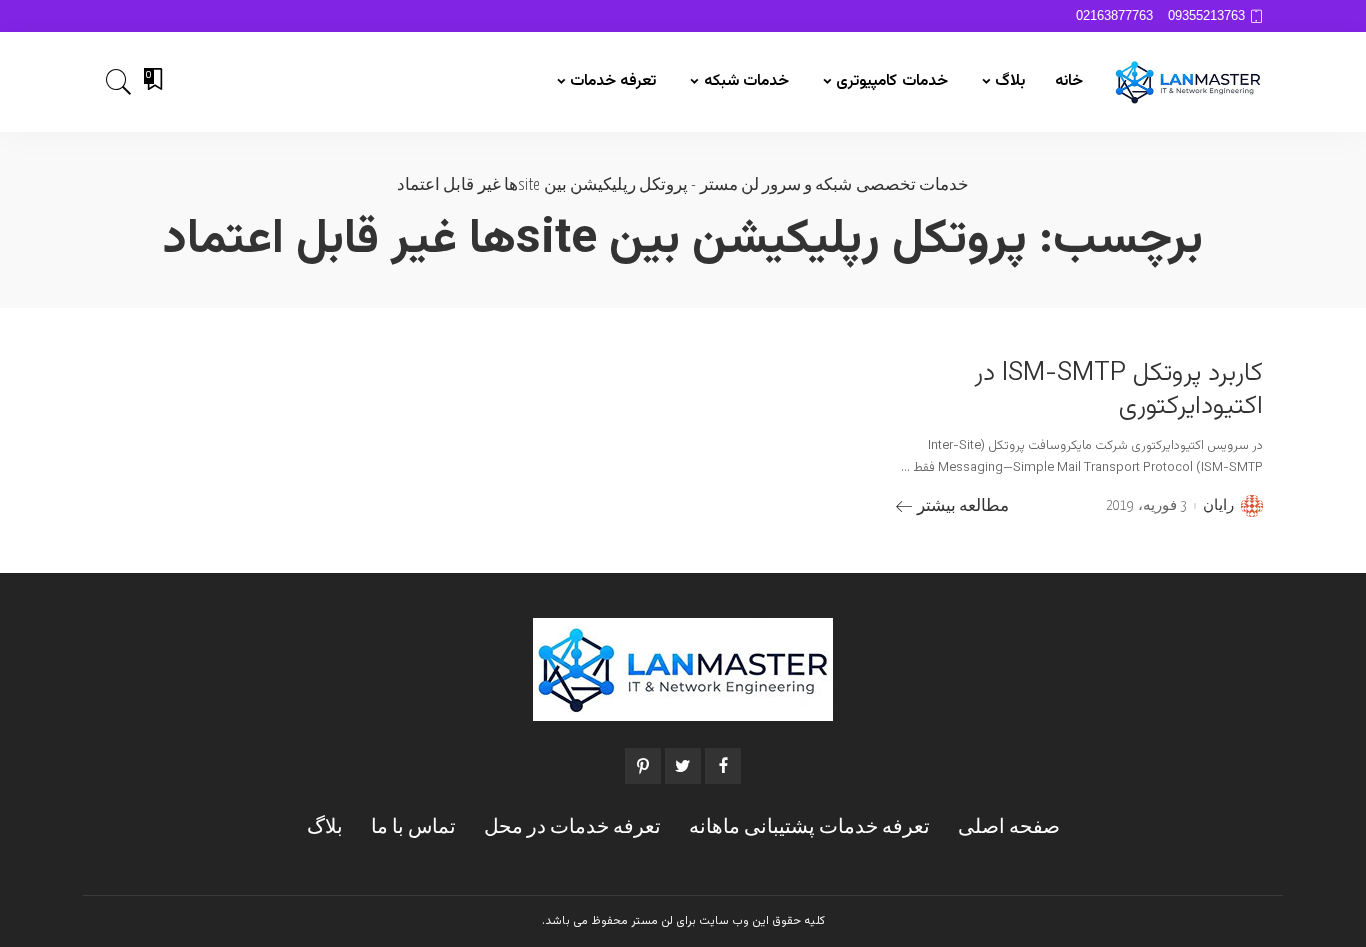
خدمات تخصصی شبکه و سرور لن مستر (834, 185)
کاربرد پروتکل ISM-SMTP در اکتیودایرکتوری (1118, 390)
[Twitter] (683, 766)
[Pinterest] (643, 766)
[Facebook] (723, 766)
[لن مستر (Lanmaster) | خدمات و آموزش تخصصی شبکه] (1188, 82)
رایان (1218, 506)
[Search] (119, 82)
